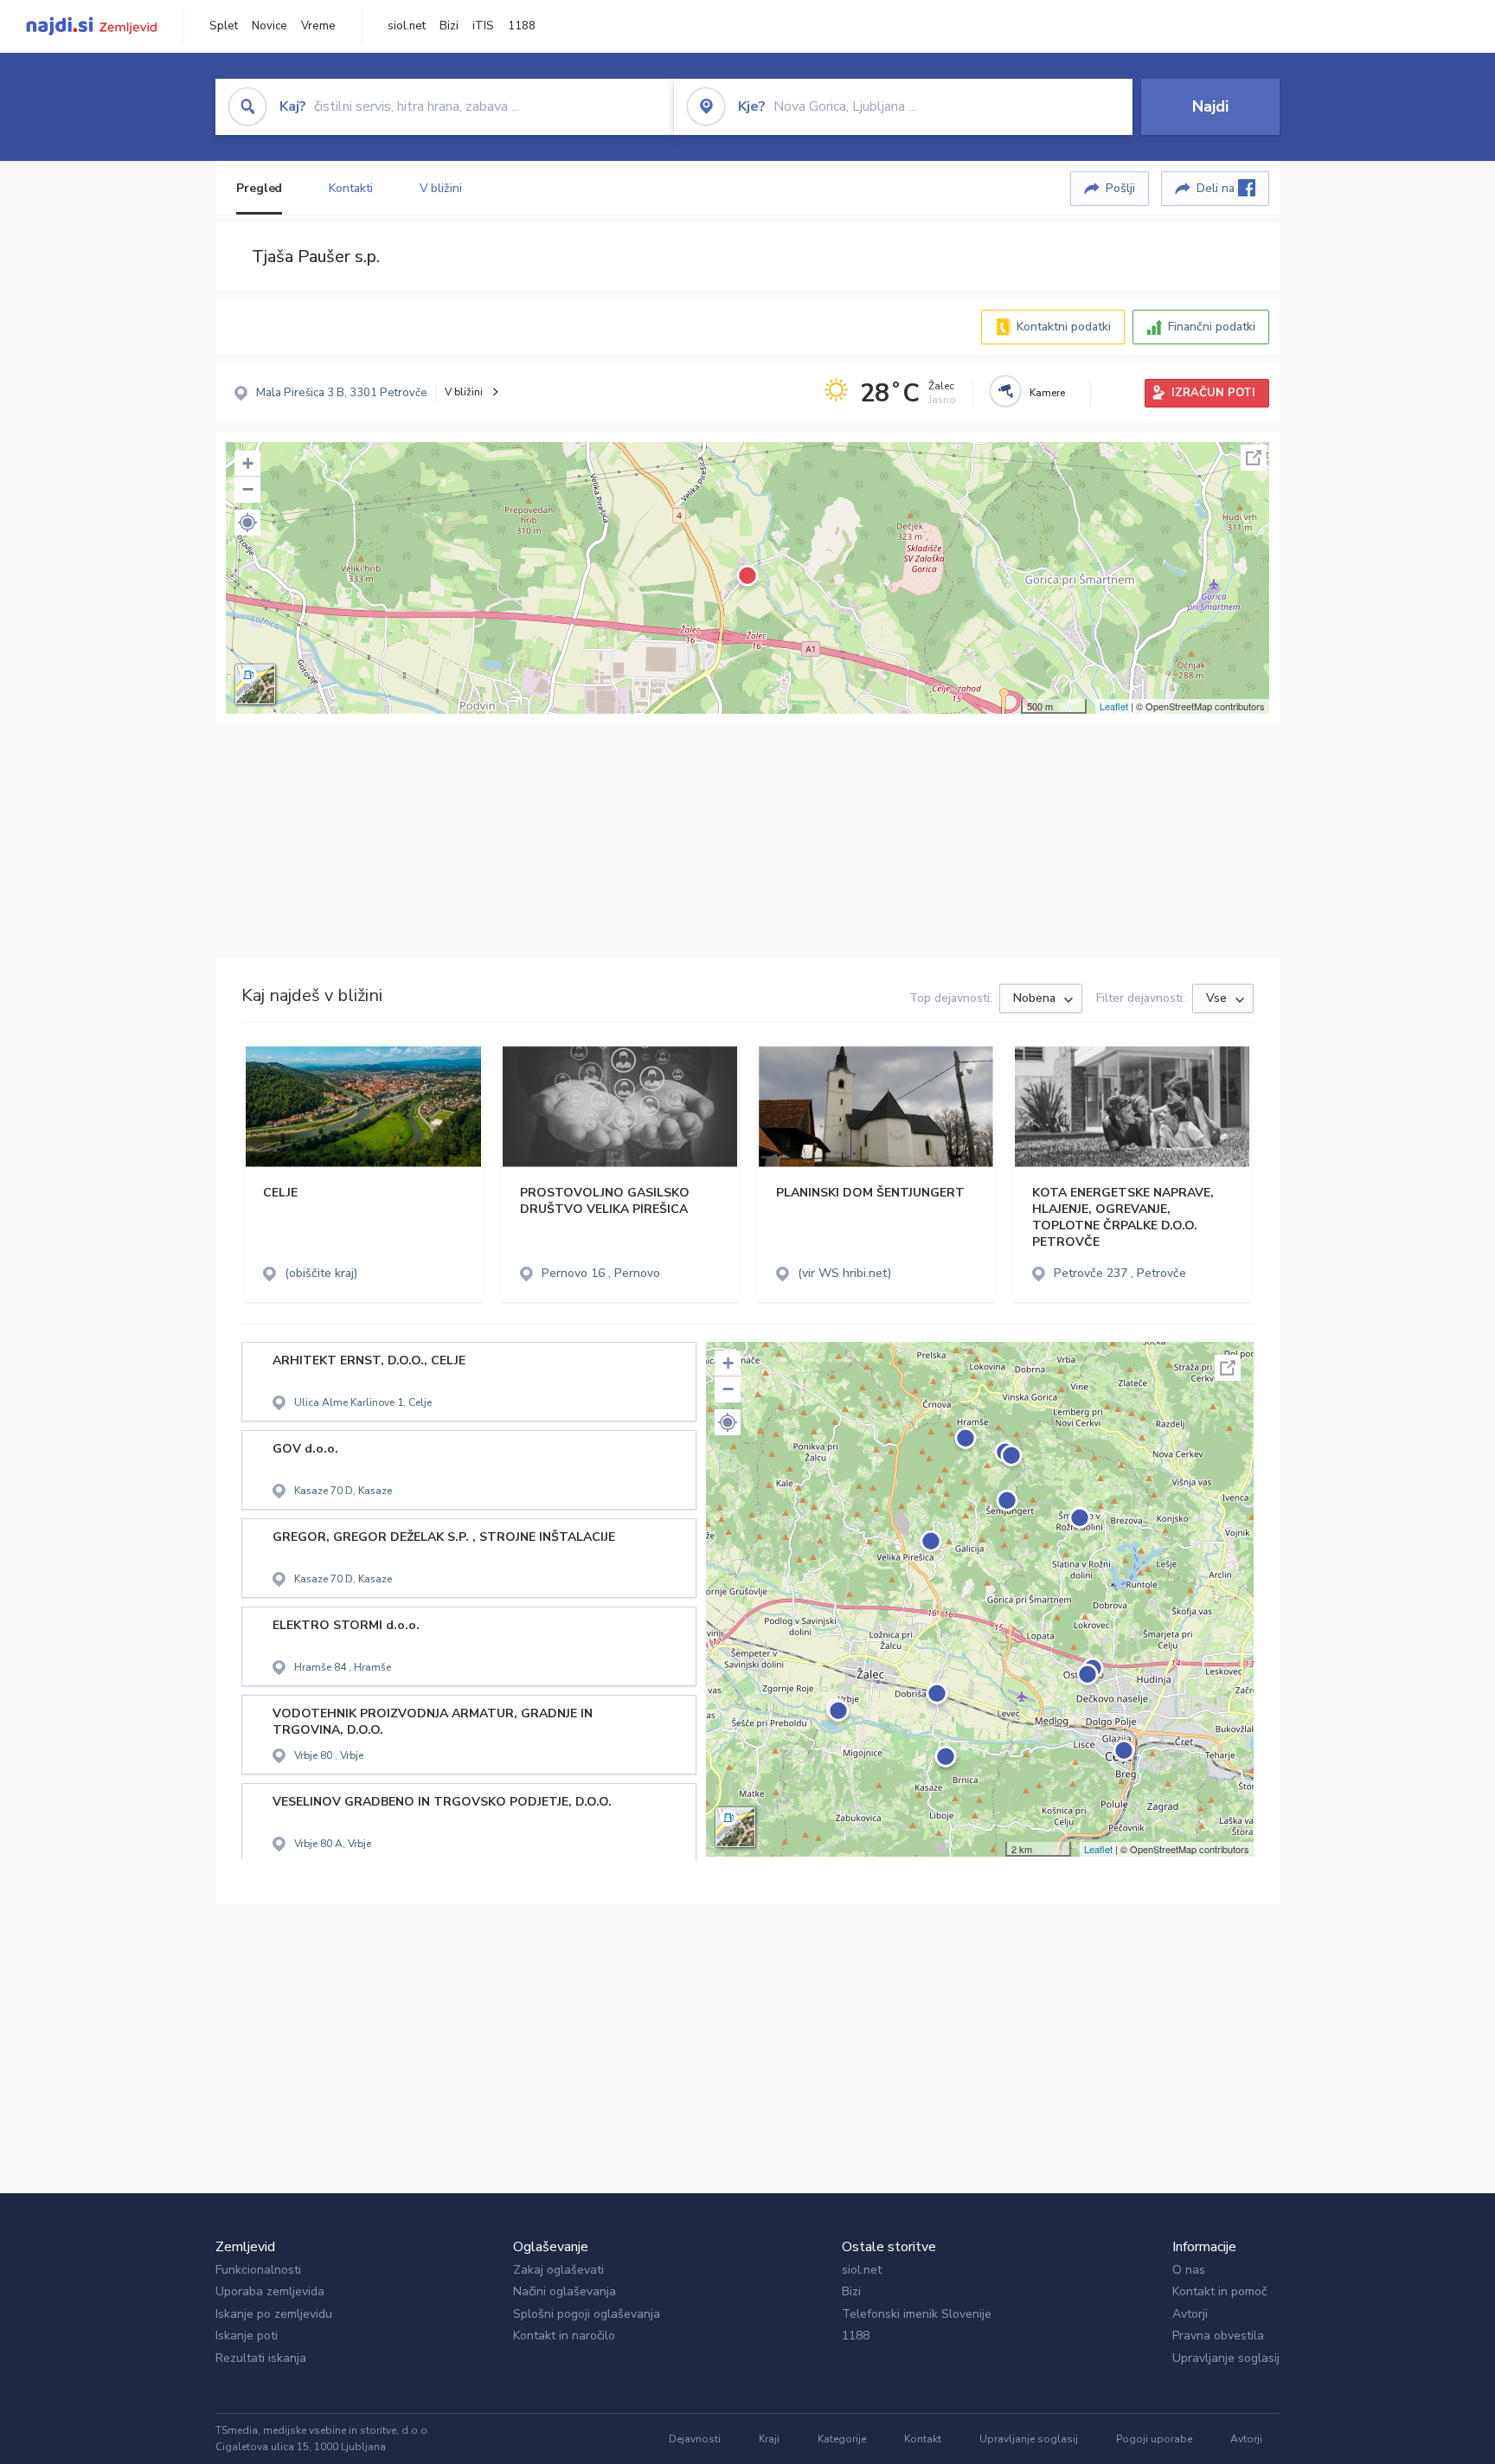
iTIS (483, 26)
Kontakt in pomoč (1219, 2291)
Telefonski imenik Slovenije (917, 2314)
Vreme (318, 26)
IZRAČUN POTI (1213, 393)
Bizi (449, 26)
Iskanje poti (247, 2336)
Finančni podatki (1212, 327)
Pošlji (1120, 188)
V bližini (441, 188)
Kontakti (350, 188)
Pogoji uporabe (1154, 2439)
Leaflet (1114, 706)
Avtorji (1190, 2314)
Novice (269, 26)
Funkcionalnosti (258, 2270)
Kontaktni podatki (1064, 327)
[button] (247, 523)
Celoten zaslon (1254, 458)
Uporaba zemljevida (270, 2291)
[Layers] (255, 684)
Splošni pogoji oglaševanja (587, 2314)
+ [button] (248, 463)
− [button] (248, 489)
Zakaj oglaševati (558, 2270)
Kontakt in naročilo (564, 2336)
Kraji (769, 2439)
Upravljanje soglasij (1226, 2358)
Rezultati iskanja (261, 2358)
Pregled (259, 188)
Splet (224, 26)
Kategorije (842, 2439)
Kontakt (923, 2439)
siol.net (407, 26)
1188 (522, 26)
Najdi (1210, 106)
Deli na (1217, 188)
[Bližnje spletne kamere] (1005, 391)
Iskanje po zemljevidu (274, 2314)
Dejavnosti (695, 2439)
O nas (1189, 2270)
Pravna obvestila (1218, 2336)
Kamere (1047, 393)
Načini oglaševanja (565, 2291)
